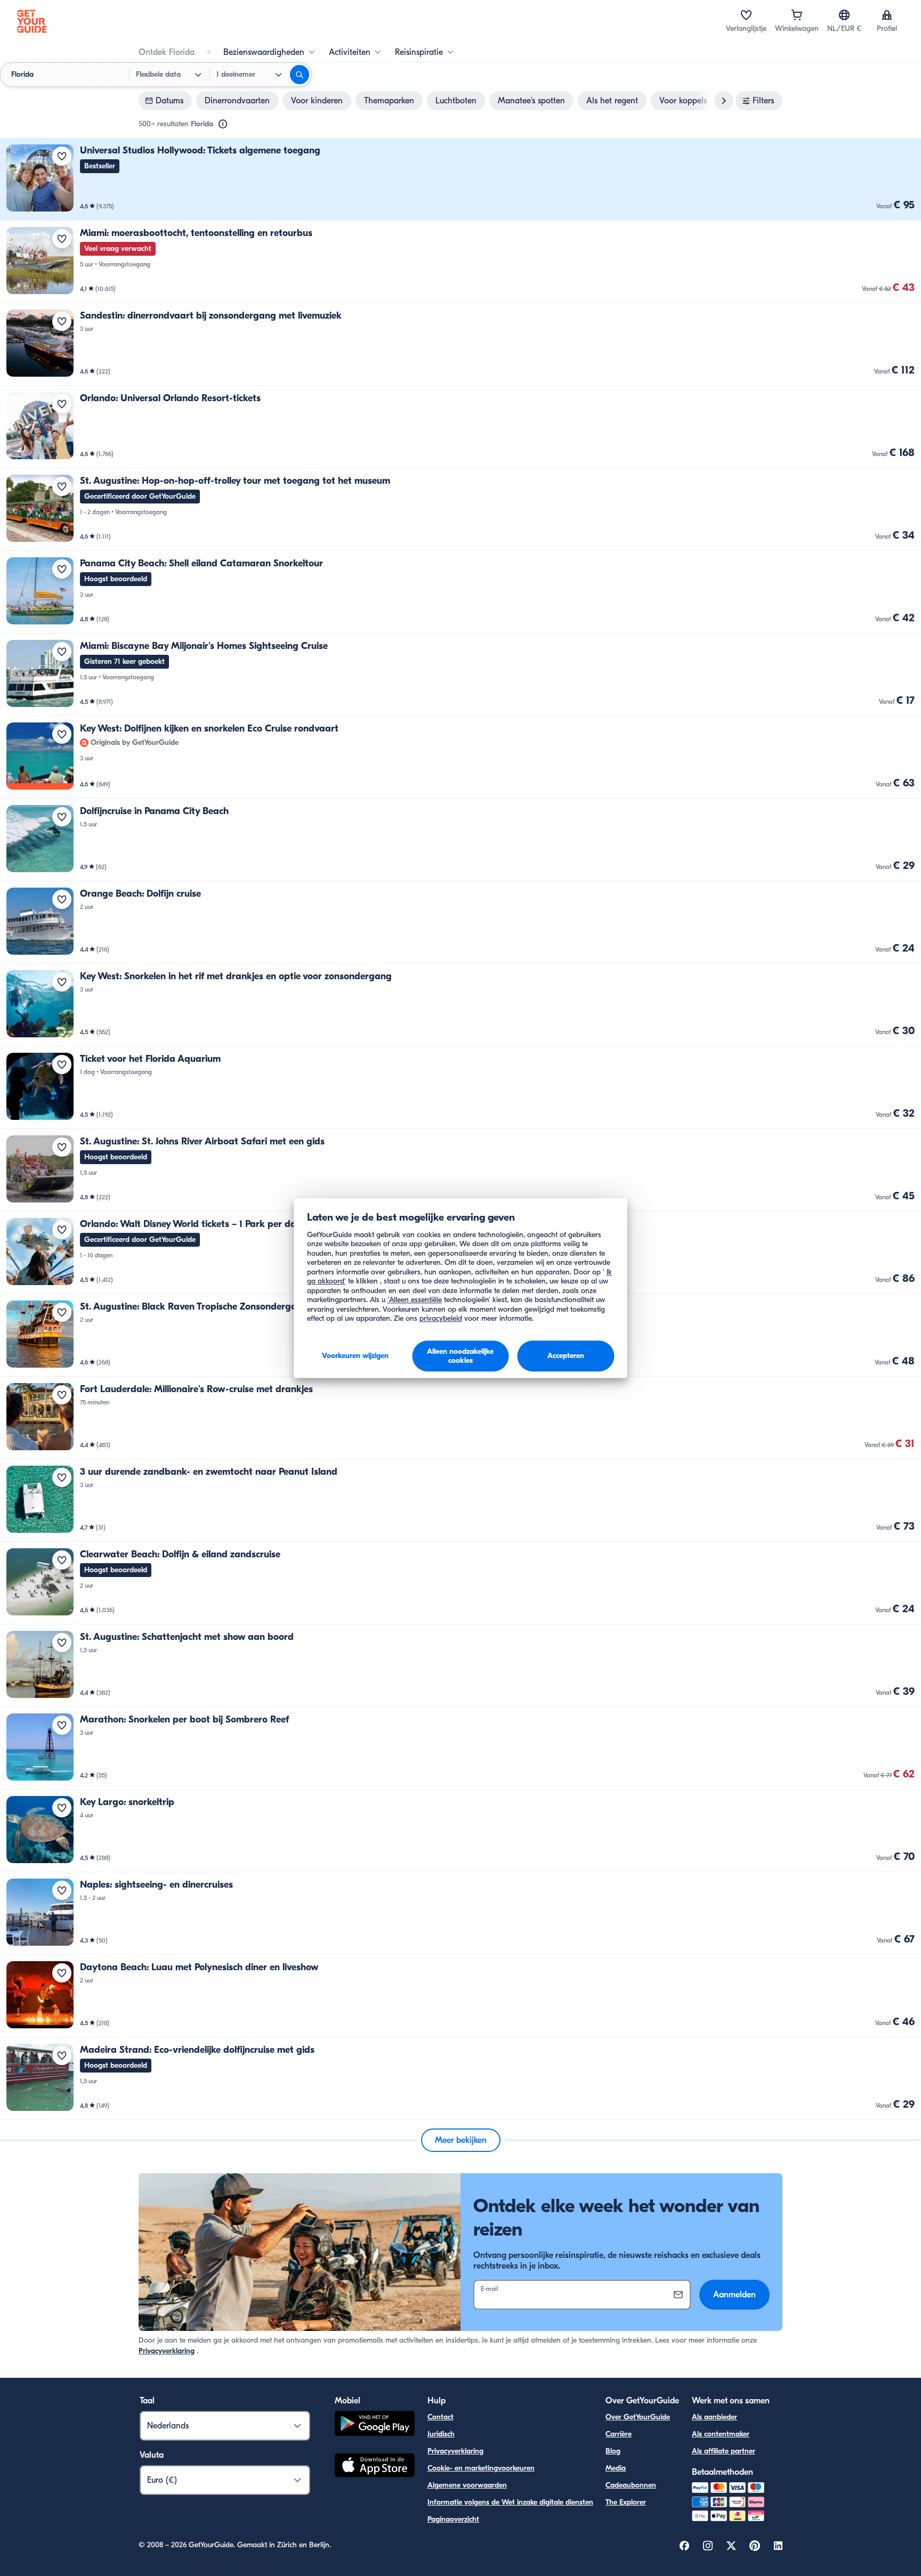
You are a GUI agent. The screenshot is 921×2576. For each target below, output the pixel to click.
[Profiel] (887, 15)
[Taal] (844, 15)
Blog (613, 2451)
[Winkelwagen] (797, 15)
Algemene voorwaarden (467, 2485)
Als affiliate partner (724, 2451)
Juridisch (441, 2434)
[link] (461, 179)
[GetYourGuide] (32, 21)
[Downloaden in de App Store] (375, 2467)
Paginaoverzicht (453, 2519)
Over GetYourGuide (638, 2417)
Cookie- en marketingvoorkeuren (481, 2468)
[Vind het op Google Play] (375, 2425)
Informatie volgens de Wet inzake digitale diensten (510, 2502)
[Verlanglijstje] (746, 15)
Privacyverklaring (167, 2351)
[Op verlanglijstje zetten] (62, 156)
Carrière (619, 2434)
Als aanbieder (714, 2417)
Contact (441, 2417)
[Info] (223, 124)
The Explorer (626, 2502)
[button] (461, 179)
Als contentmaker (721, 2434)
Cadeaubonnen (631, 2485)
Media (616, 2468)
